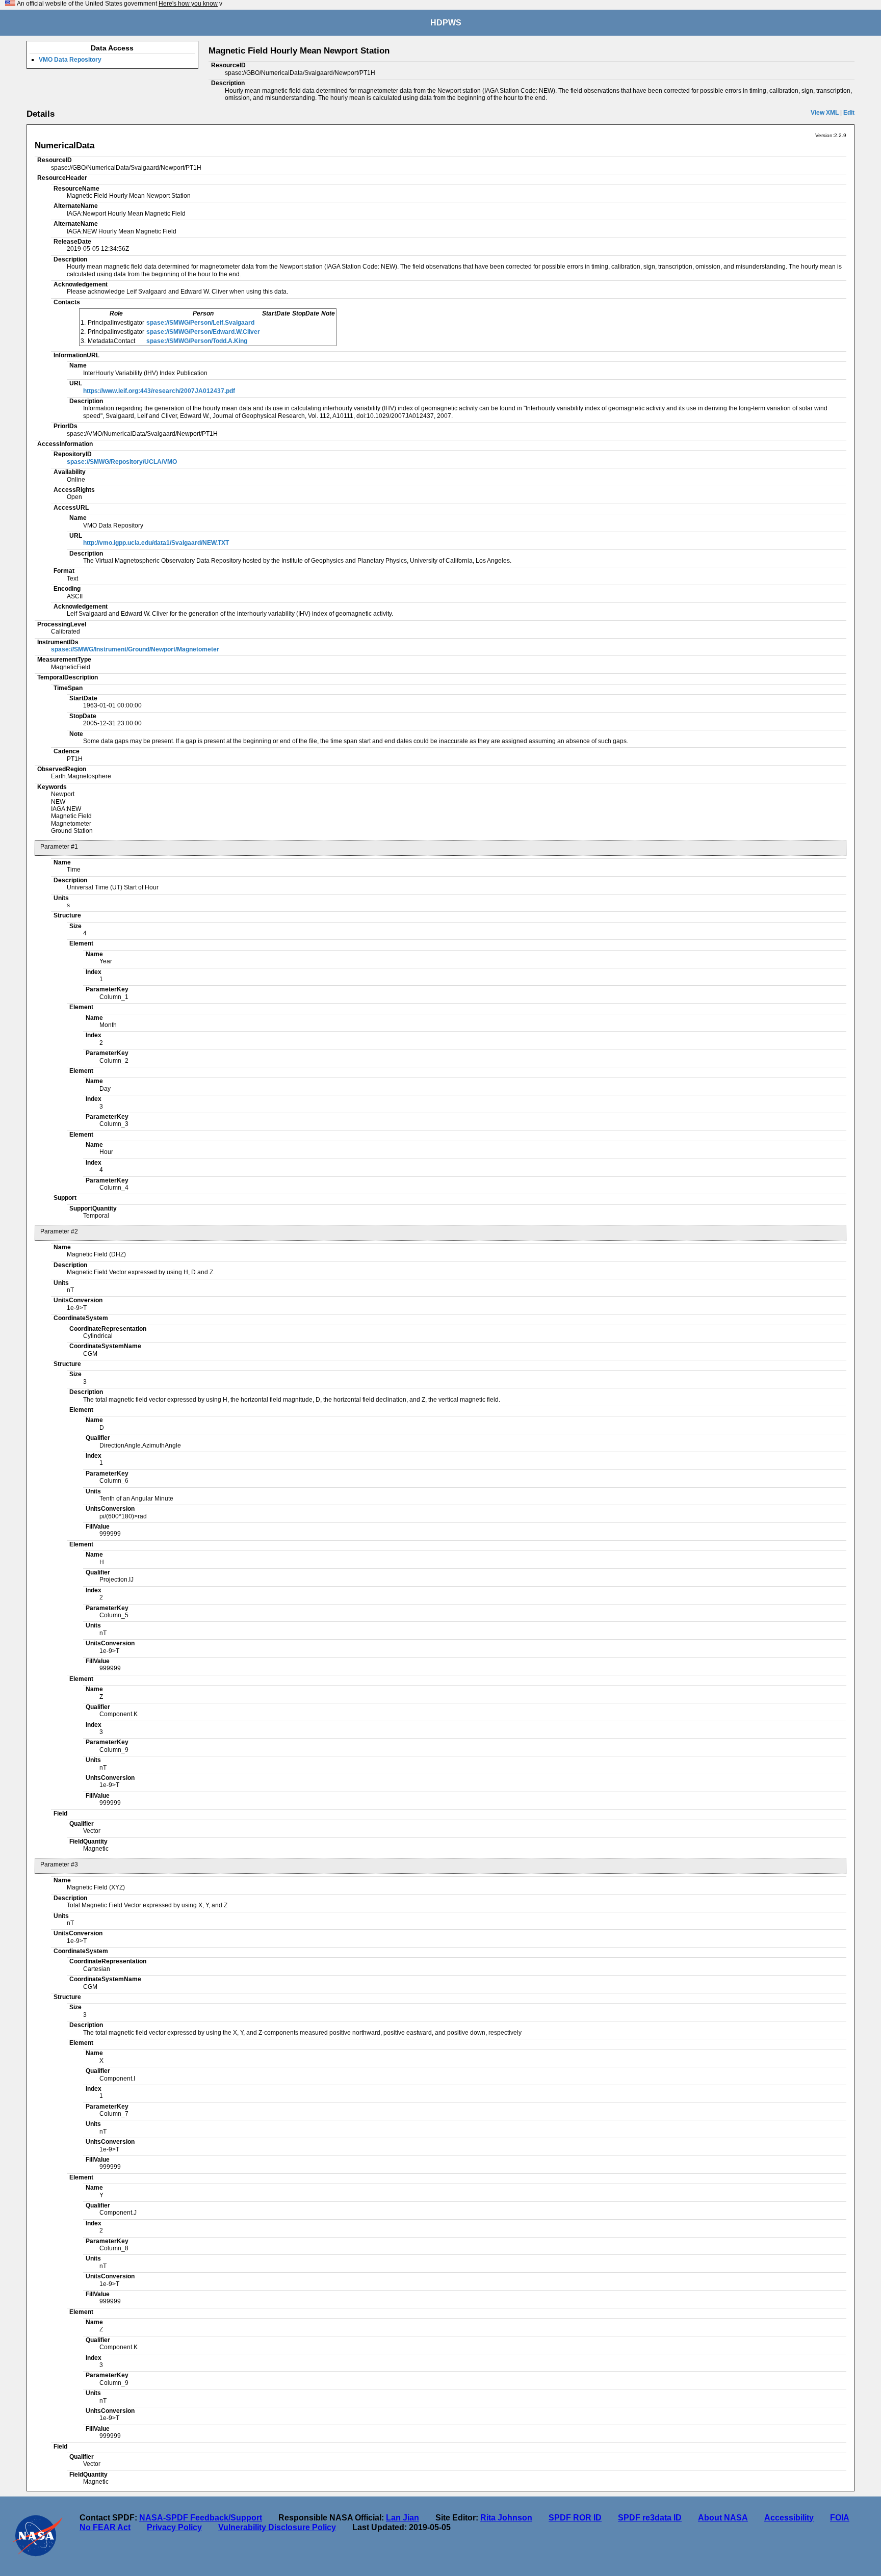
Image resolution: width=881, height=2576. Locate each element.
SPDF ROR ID (575, 2518)
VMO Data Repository (70, 60)
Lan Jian (403, 2518)
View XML (825, 113)
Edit (849, 113)
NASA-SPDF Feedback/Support (201, 2518)
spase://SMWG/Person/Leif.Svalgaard (200, 323)
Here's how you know (188, 4)
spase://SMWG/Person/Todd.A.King (197, 341)
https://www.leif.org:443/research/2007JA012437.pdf (159, 391)
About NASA (723, 2518)
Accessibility (789, 2518)
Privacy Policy (174, 2527)
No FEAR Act (105, 2527)
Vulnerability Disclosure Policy (277, 2527)
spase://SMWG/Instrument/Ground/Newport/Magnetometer (135, 649)
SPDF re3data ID (650, 2518)
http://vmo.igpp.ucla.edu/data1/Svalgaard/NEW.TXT (156, 543)
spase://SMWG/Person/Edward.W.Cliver (203, 332)
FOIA (840, 2518)
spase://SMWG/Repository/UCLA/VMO (122, 462)
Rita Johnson (506, 2518)
